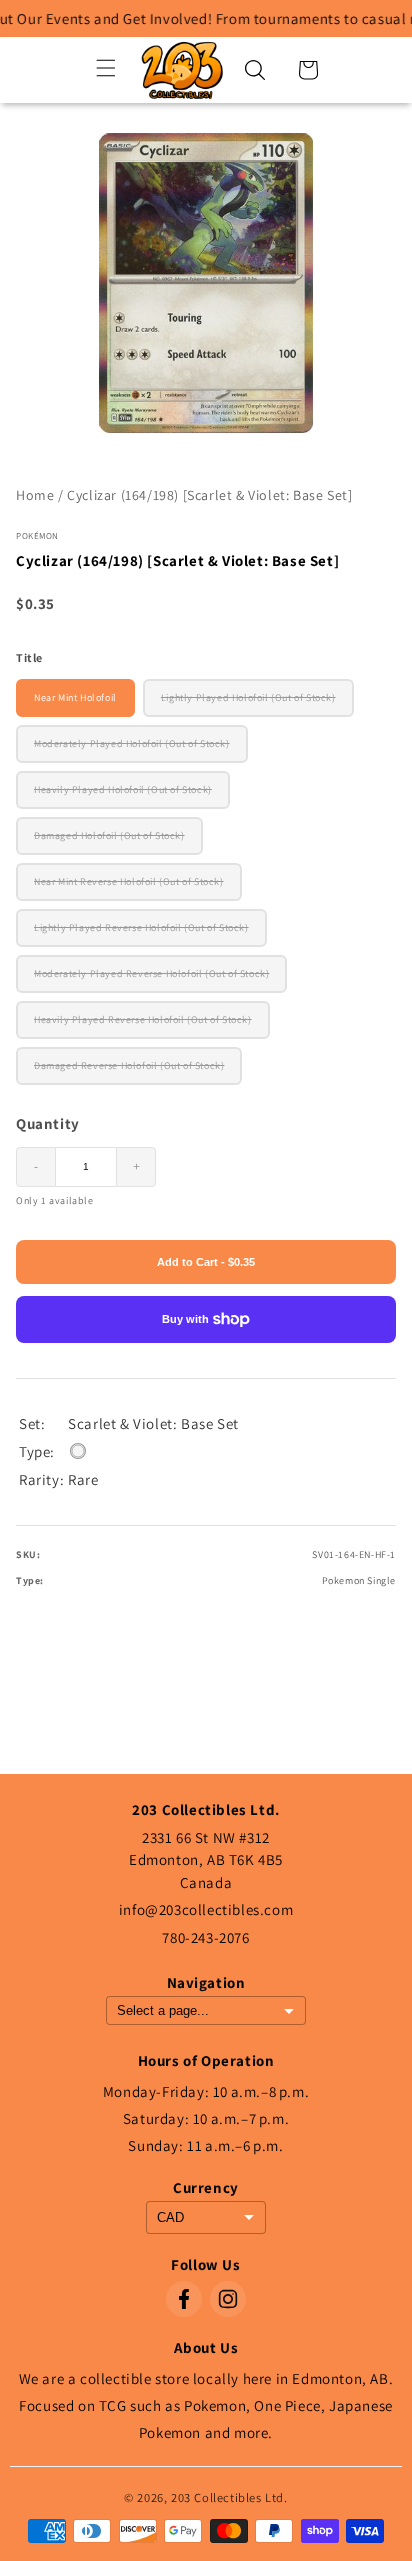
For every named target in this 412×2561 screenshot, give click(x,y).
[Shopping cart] (308, 70)
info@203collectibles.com (206, 1909)
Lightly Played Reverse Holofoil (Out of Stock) (141, 927)
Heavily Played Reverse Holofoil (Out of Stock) (143, 1019)
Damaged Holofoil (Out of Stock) (109, 835)
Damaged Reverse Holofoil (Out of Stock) (129, 1065)
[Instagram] (228, 2299)
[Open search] (255, 70)
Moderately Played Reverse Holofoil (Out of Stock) (151, 973)
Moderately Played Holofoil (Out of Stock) (132, 743)
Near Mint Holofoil (75, 697)
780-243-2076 (205, 1937)
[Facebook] (184, 2299)
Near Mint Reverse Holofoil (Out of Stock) (129, 881)
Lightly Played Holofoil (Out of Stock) (248, 697)
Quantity (48, 1123)
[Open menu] (106, 69)
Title (29, 657)
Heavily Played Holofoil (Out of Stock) (123, 789)
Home (35, 495)
